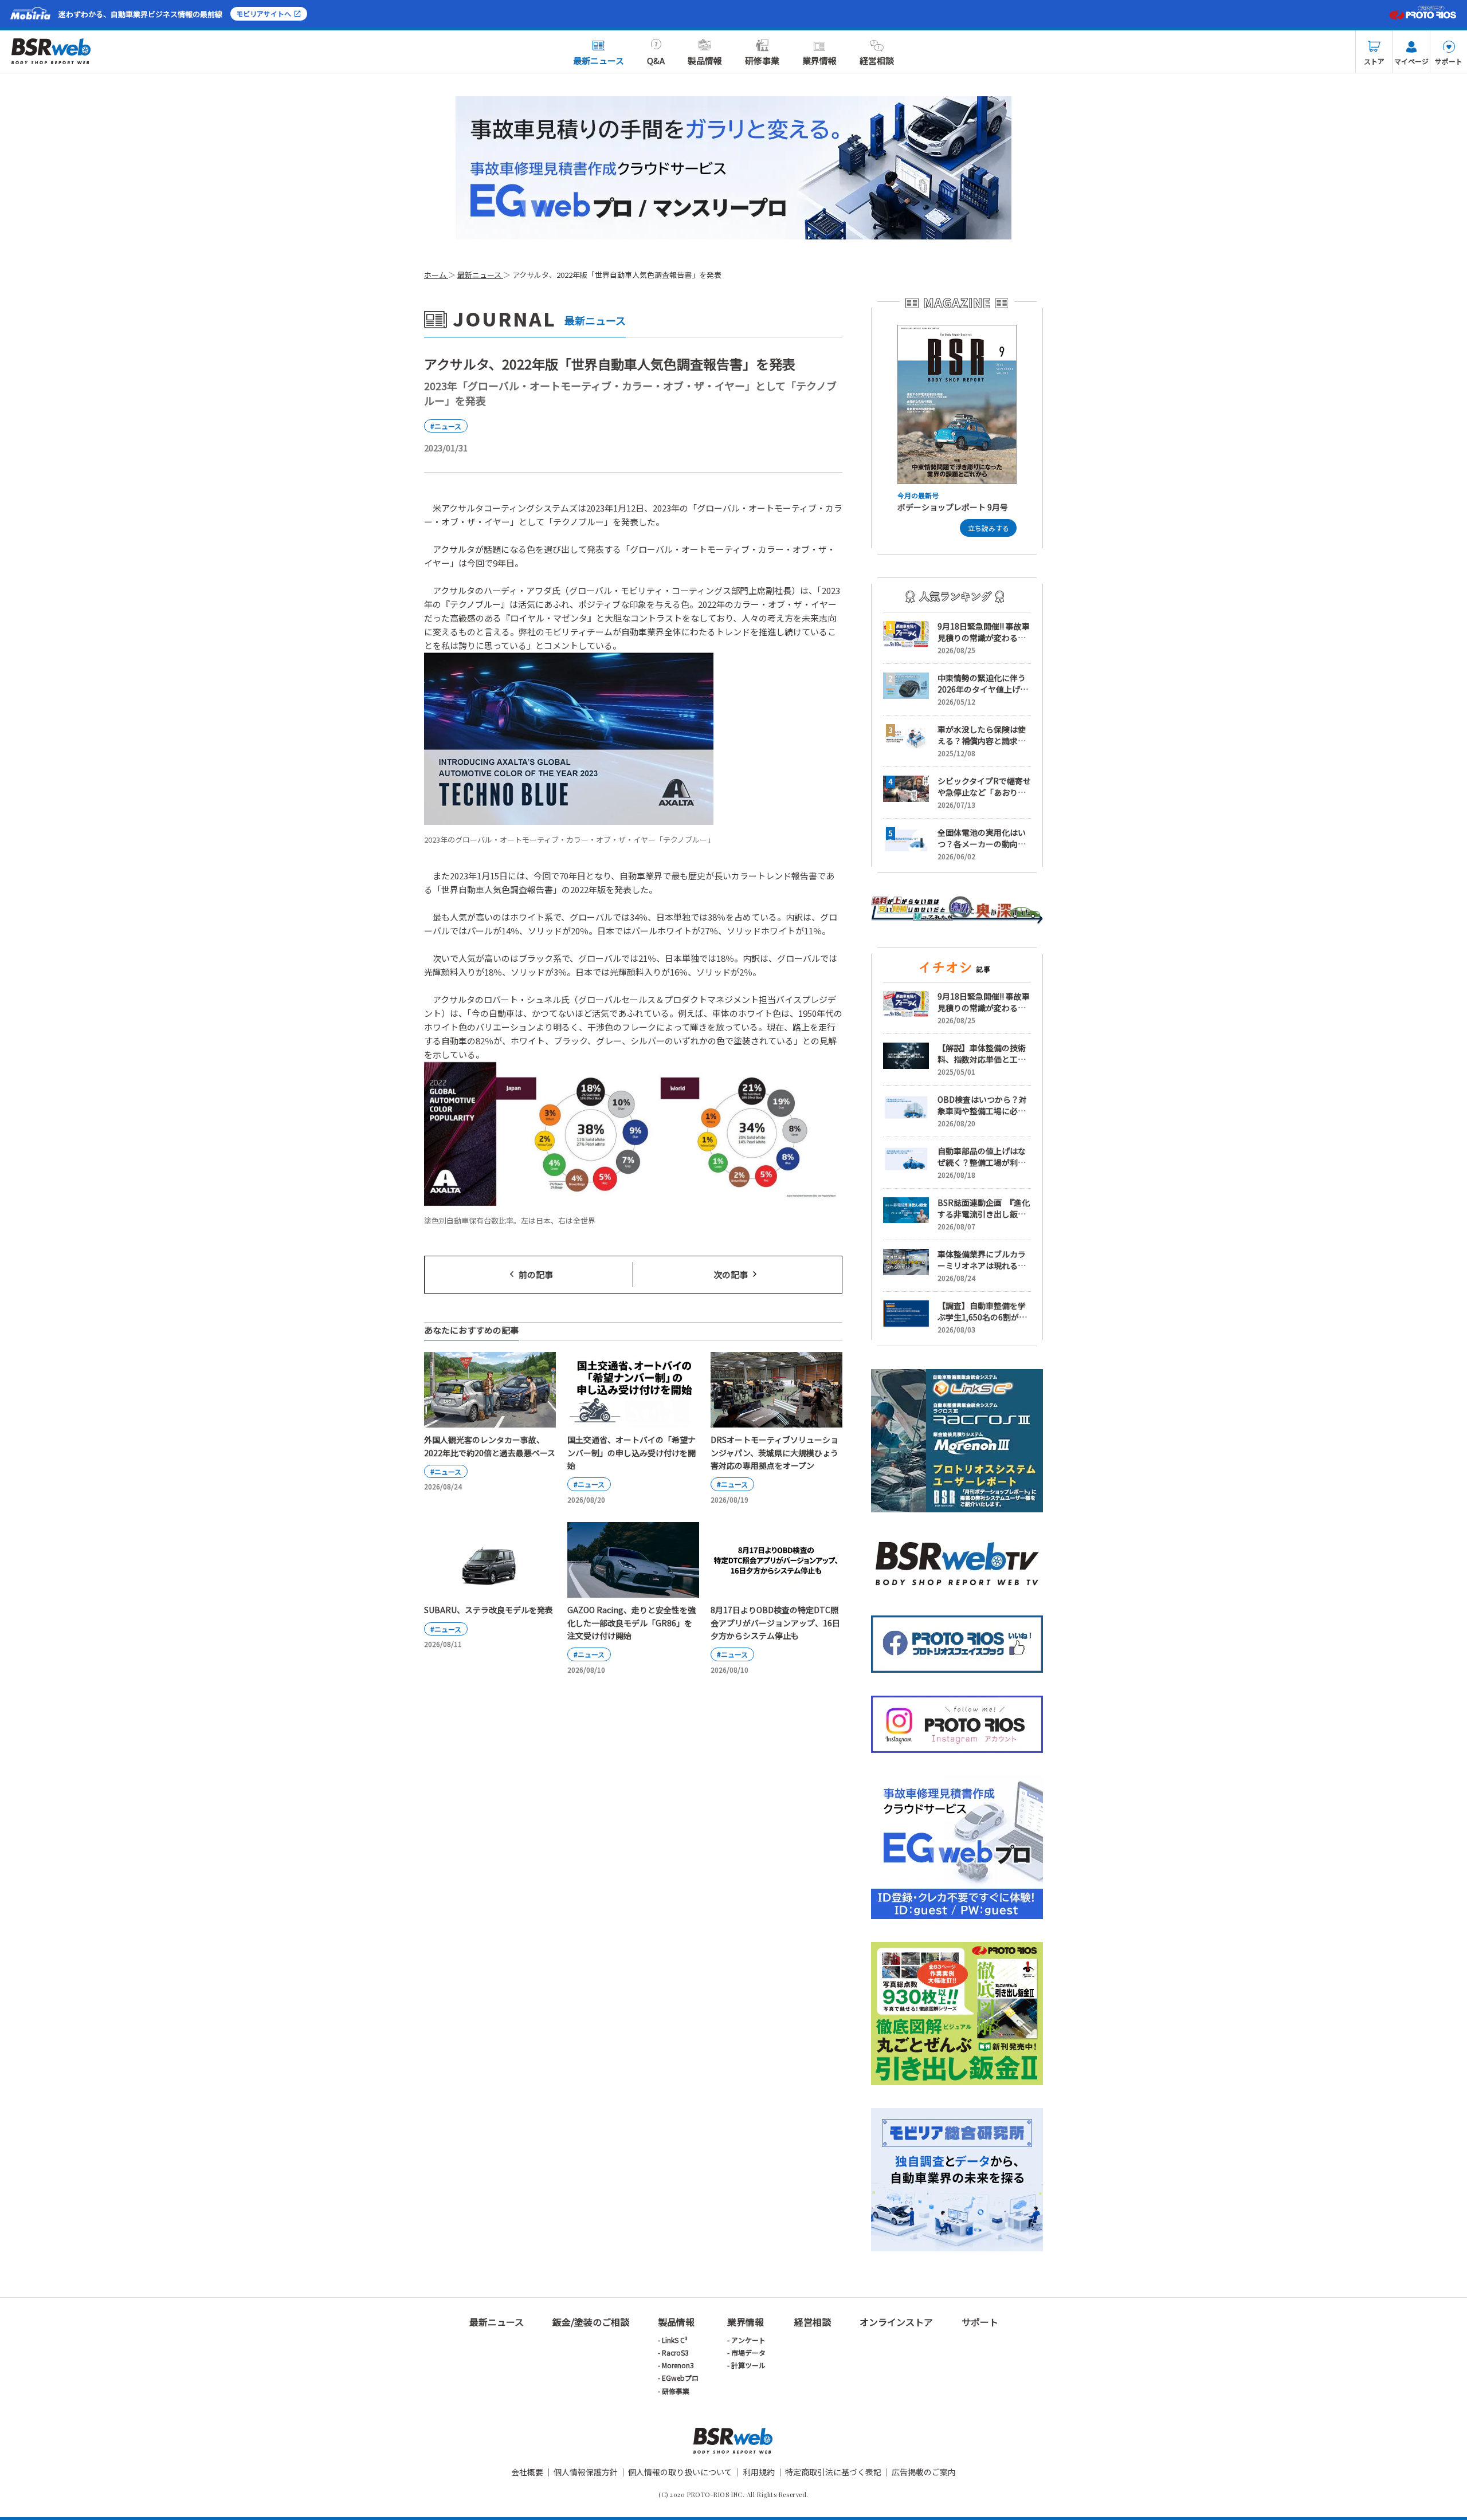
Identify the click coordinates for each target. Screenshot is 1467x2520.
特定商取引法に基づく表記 (833, 2472)
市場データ (748, 2352)
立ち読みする (989, 528)
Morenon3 (678, 2365)
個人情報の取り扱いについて (680, 2472)
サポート (1449, 61)
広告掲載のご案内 (924, 2472)
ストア (1374, 61)
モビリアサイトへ (264, 13)
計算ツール (748, 2365)
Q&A (656, 60)
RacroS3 (675, 2352)
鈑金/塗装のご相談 (591, 2322)
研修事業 (762, 60)
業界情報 (819, 60)
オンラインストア (896, 2322)
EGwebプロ (680, 2378)
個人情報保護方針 (586, 2472)
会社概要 (527, 2472)
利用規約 (759, 2472)
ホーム (436, 275)
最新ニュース (599, 60)
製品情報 (705, 60)
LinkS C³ (675, 2340)
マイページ (1411, 61)
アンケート (748, 2340)
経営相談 (877, 60)
